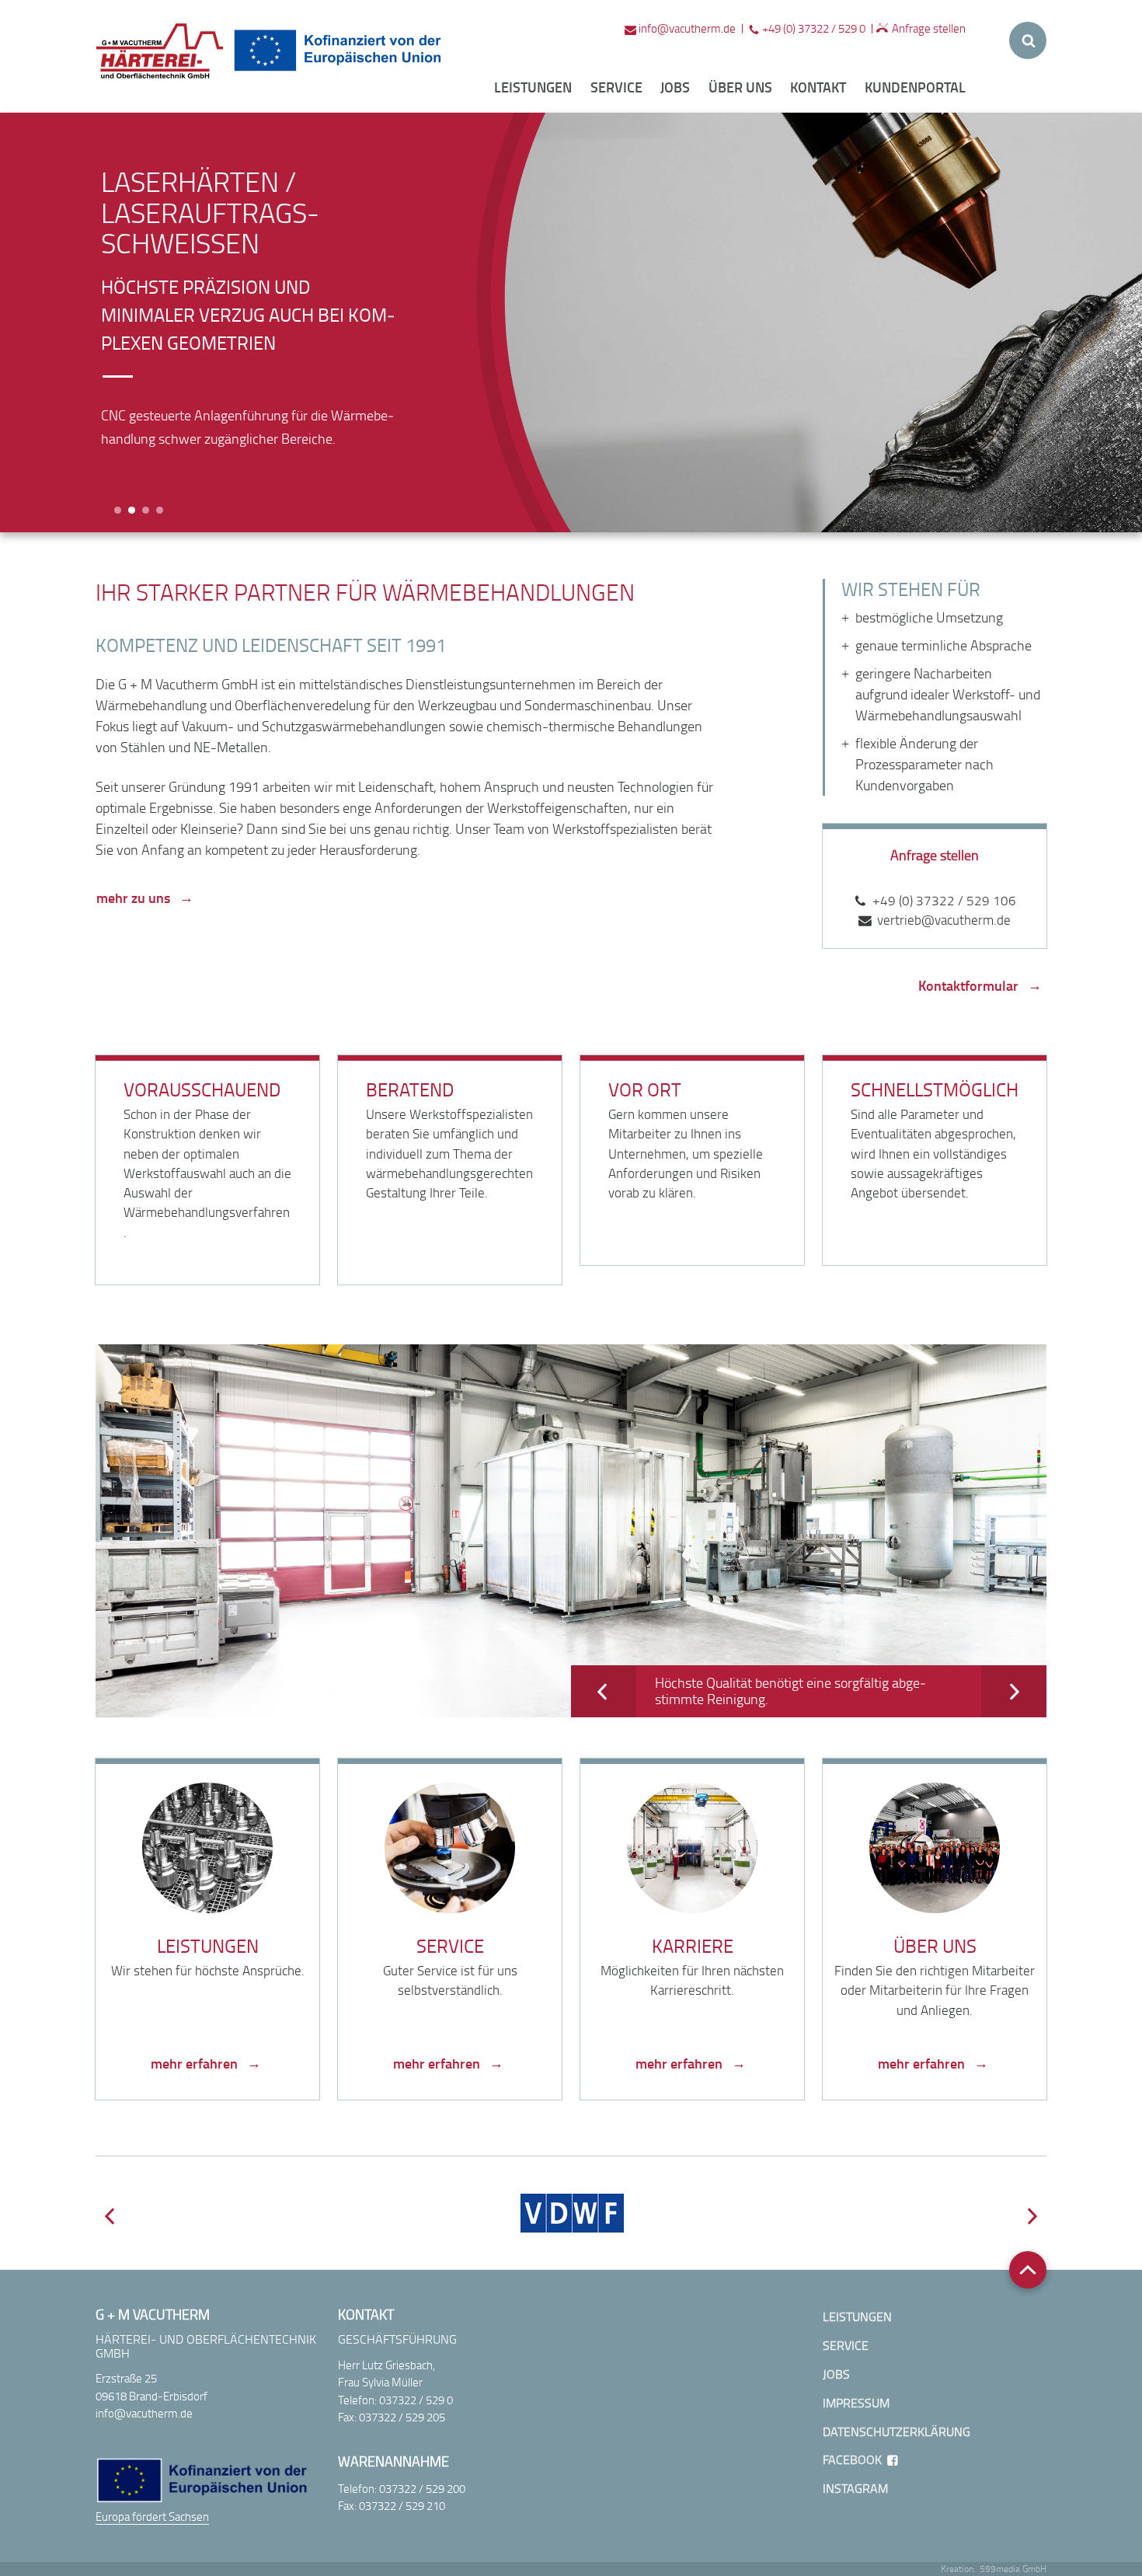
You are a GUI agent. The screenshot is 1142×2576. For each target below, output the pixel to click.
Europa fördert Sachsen (152, 2516)
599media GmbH (1013, 2569)
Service (616, 87)
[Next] (1014, 1691)
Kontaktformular (968, 985)
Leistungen (533, 87)
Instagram (855, 2489)
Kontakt (818, 87)
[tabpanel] (252, 309)
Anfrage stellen (929, 28)
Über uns (740, 87)
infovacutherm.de (687, 28)
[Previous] (604, 1691)
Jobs (675, 87)
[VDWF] (572, 2213)
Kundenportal (915, 87)
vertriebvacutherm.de (944, 920)
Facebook (852, 2460)
